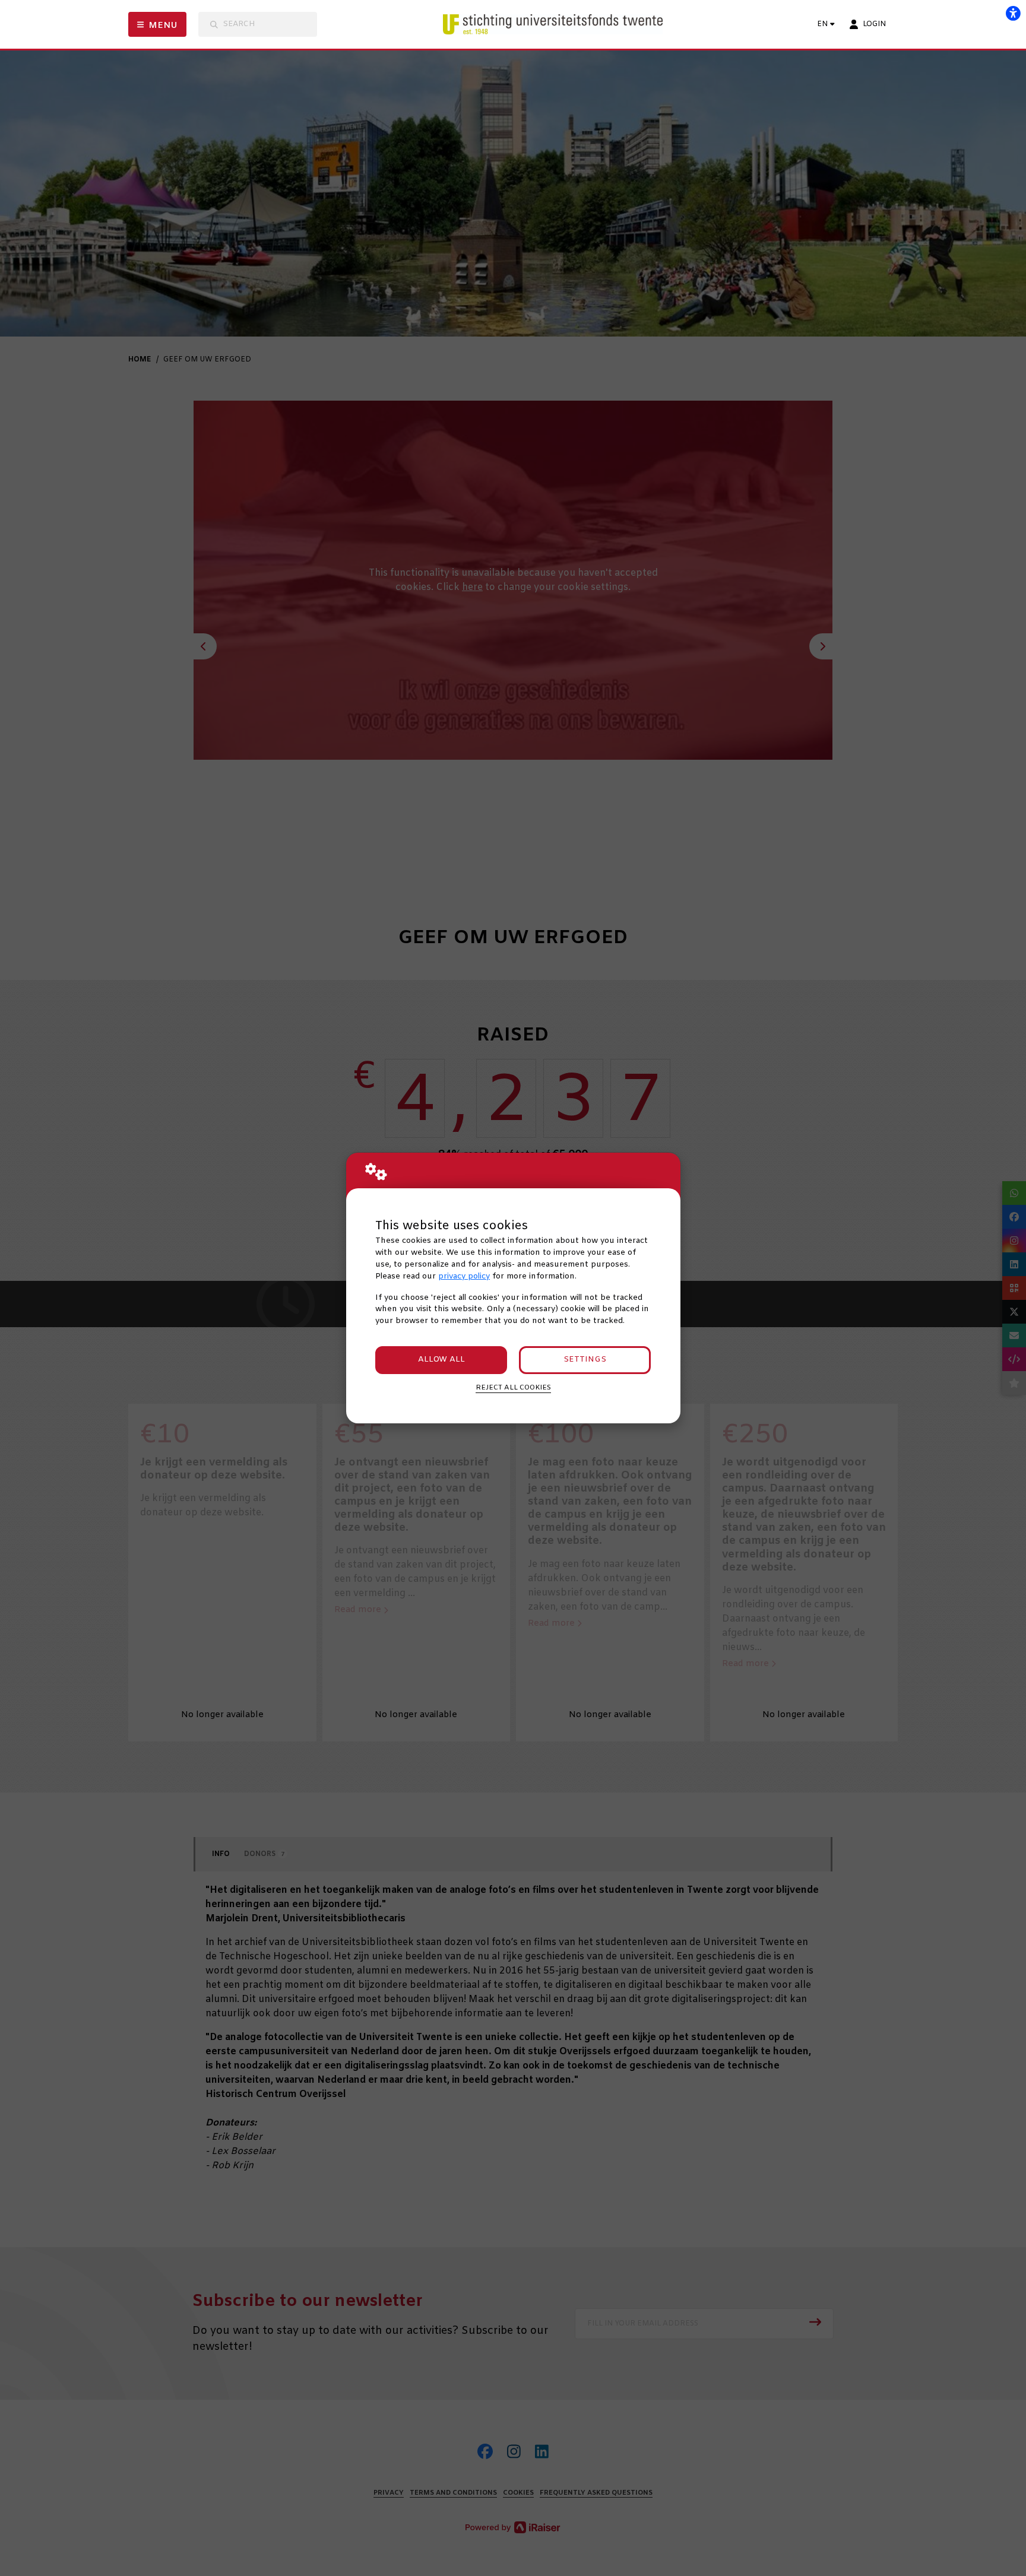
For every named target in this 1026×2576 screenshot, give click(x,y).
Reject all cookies (513, 1388)
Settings (585, 1360)
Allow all (441, 1360)
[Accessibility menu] (1013, 13)
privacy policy (464, 1276)
